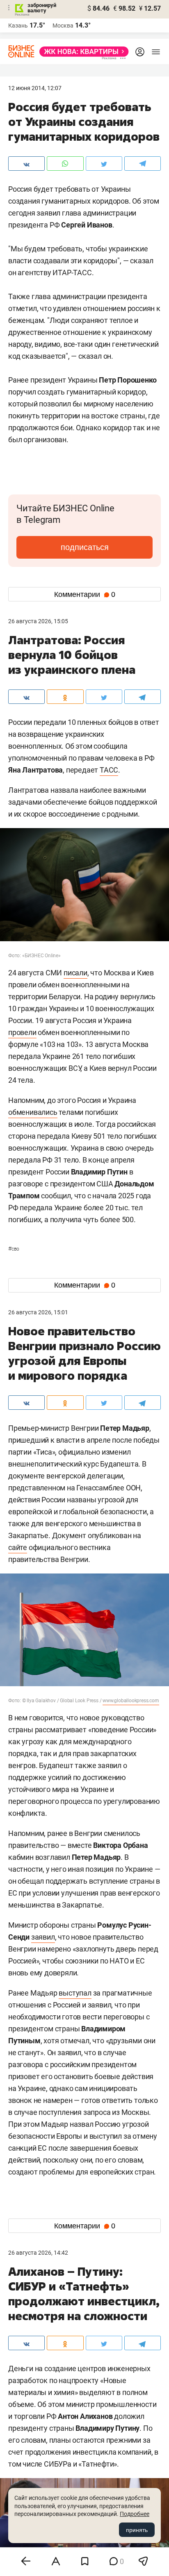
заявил (43, 1937)
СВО (14, 1249)
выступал (75, 1993)
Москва (63, 26)
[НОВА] (82, 52)
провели (22, 1032)
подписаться (85, 547)
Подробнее (135, 2514)
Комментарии (85, 594)
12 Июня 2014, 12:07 (35, 88)
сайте (18, 1547)
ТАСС (109, 770)
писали (75, 973)
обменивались (33, 1112)
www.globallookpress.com (131, 1701)
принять (137, 2530)
